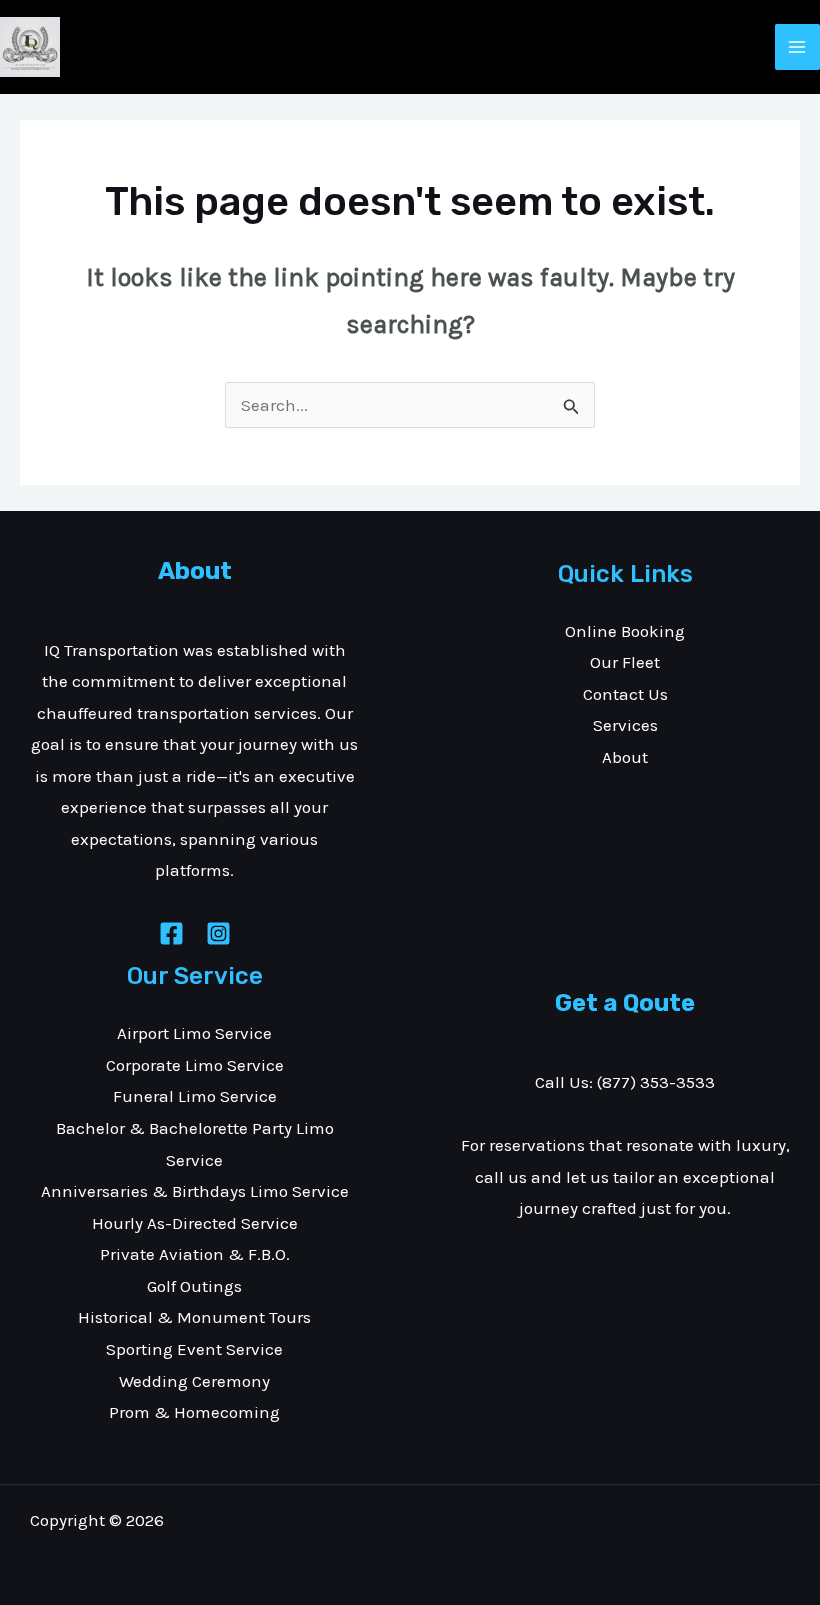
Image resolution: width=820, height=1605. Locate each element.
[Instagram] (218, 933)
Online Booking (625, 631)
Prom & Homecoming (194, 1412)
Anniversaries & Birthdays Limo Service (195, 1191)
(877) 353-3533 (656, 1082)
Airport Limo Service (194, 1033)
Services (625, 725)
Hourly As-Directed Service (195, 1223)
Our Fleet (625, 662)
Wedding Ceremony (194, 1381)
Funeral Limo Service (195, 1096)
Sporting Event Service (194, 1349)
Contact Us (625, 694)
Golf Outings (194, 1286)
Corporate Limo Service (195, 1065)
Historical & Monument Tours (194, 1317)
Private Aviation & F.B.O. (195, 1254)
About (625, 757)
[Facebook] (171, 933)
